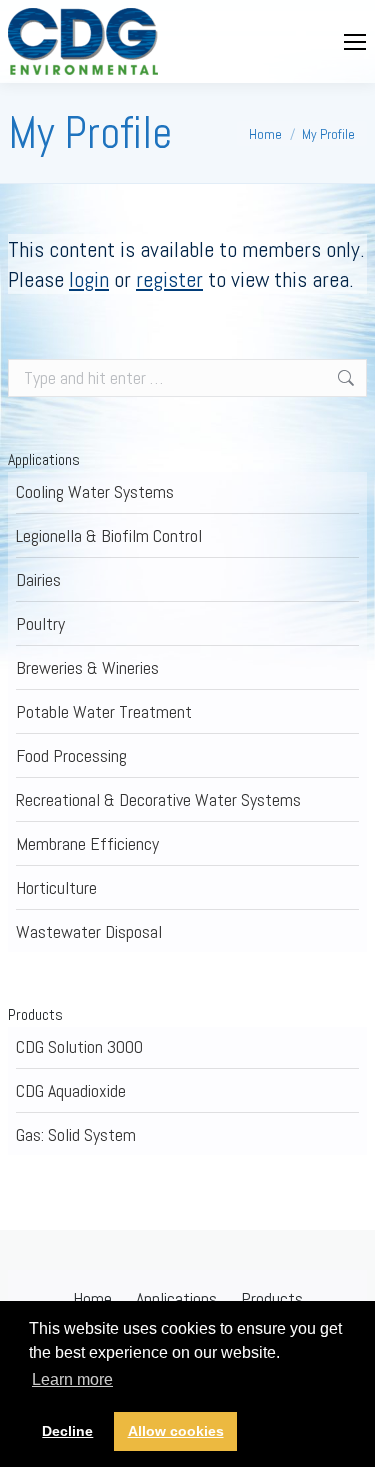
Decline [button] (67, 1431)
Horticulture (56, 887)
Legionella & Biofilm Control (109, 535)
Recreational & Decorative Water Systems (158, 799)
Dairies (38, 579)
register (169, 279)
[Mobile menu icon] (355, 42)
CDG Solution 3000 (79, 1046)
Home (92, 1298)
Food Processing (71, 755)
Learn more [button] (72, 1379)
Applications (176, 1298)
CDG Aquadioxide (71, 1090)
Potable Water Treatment (104, 711)
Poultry (40, 623)
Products (272, 1298)
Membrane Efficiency (87, 843)
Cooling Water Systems (95, 491)
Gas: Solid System (76, 1134)
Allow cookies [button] (176, 1431)
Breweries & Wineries (87, 667)
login (89, 279)
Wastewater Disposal (89, 931)
